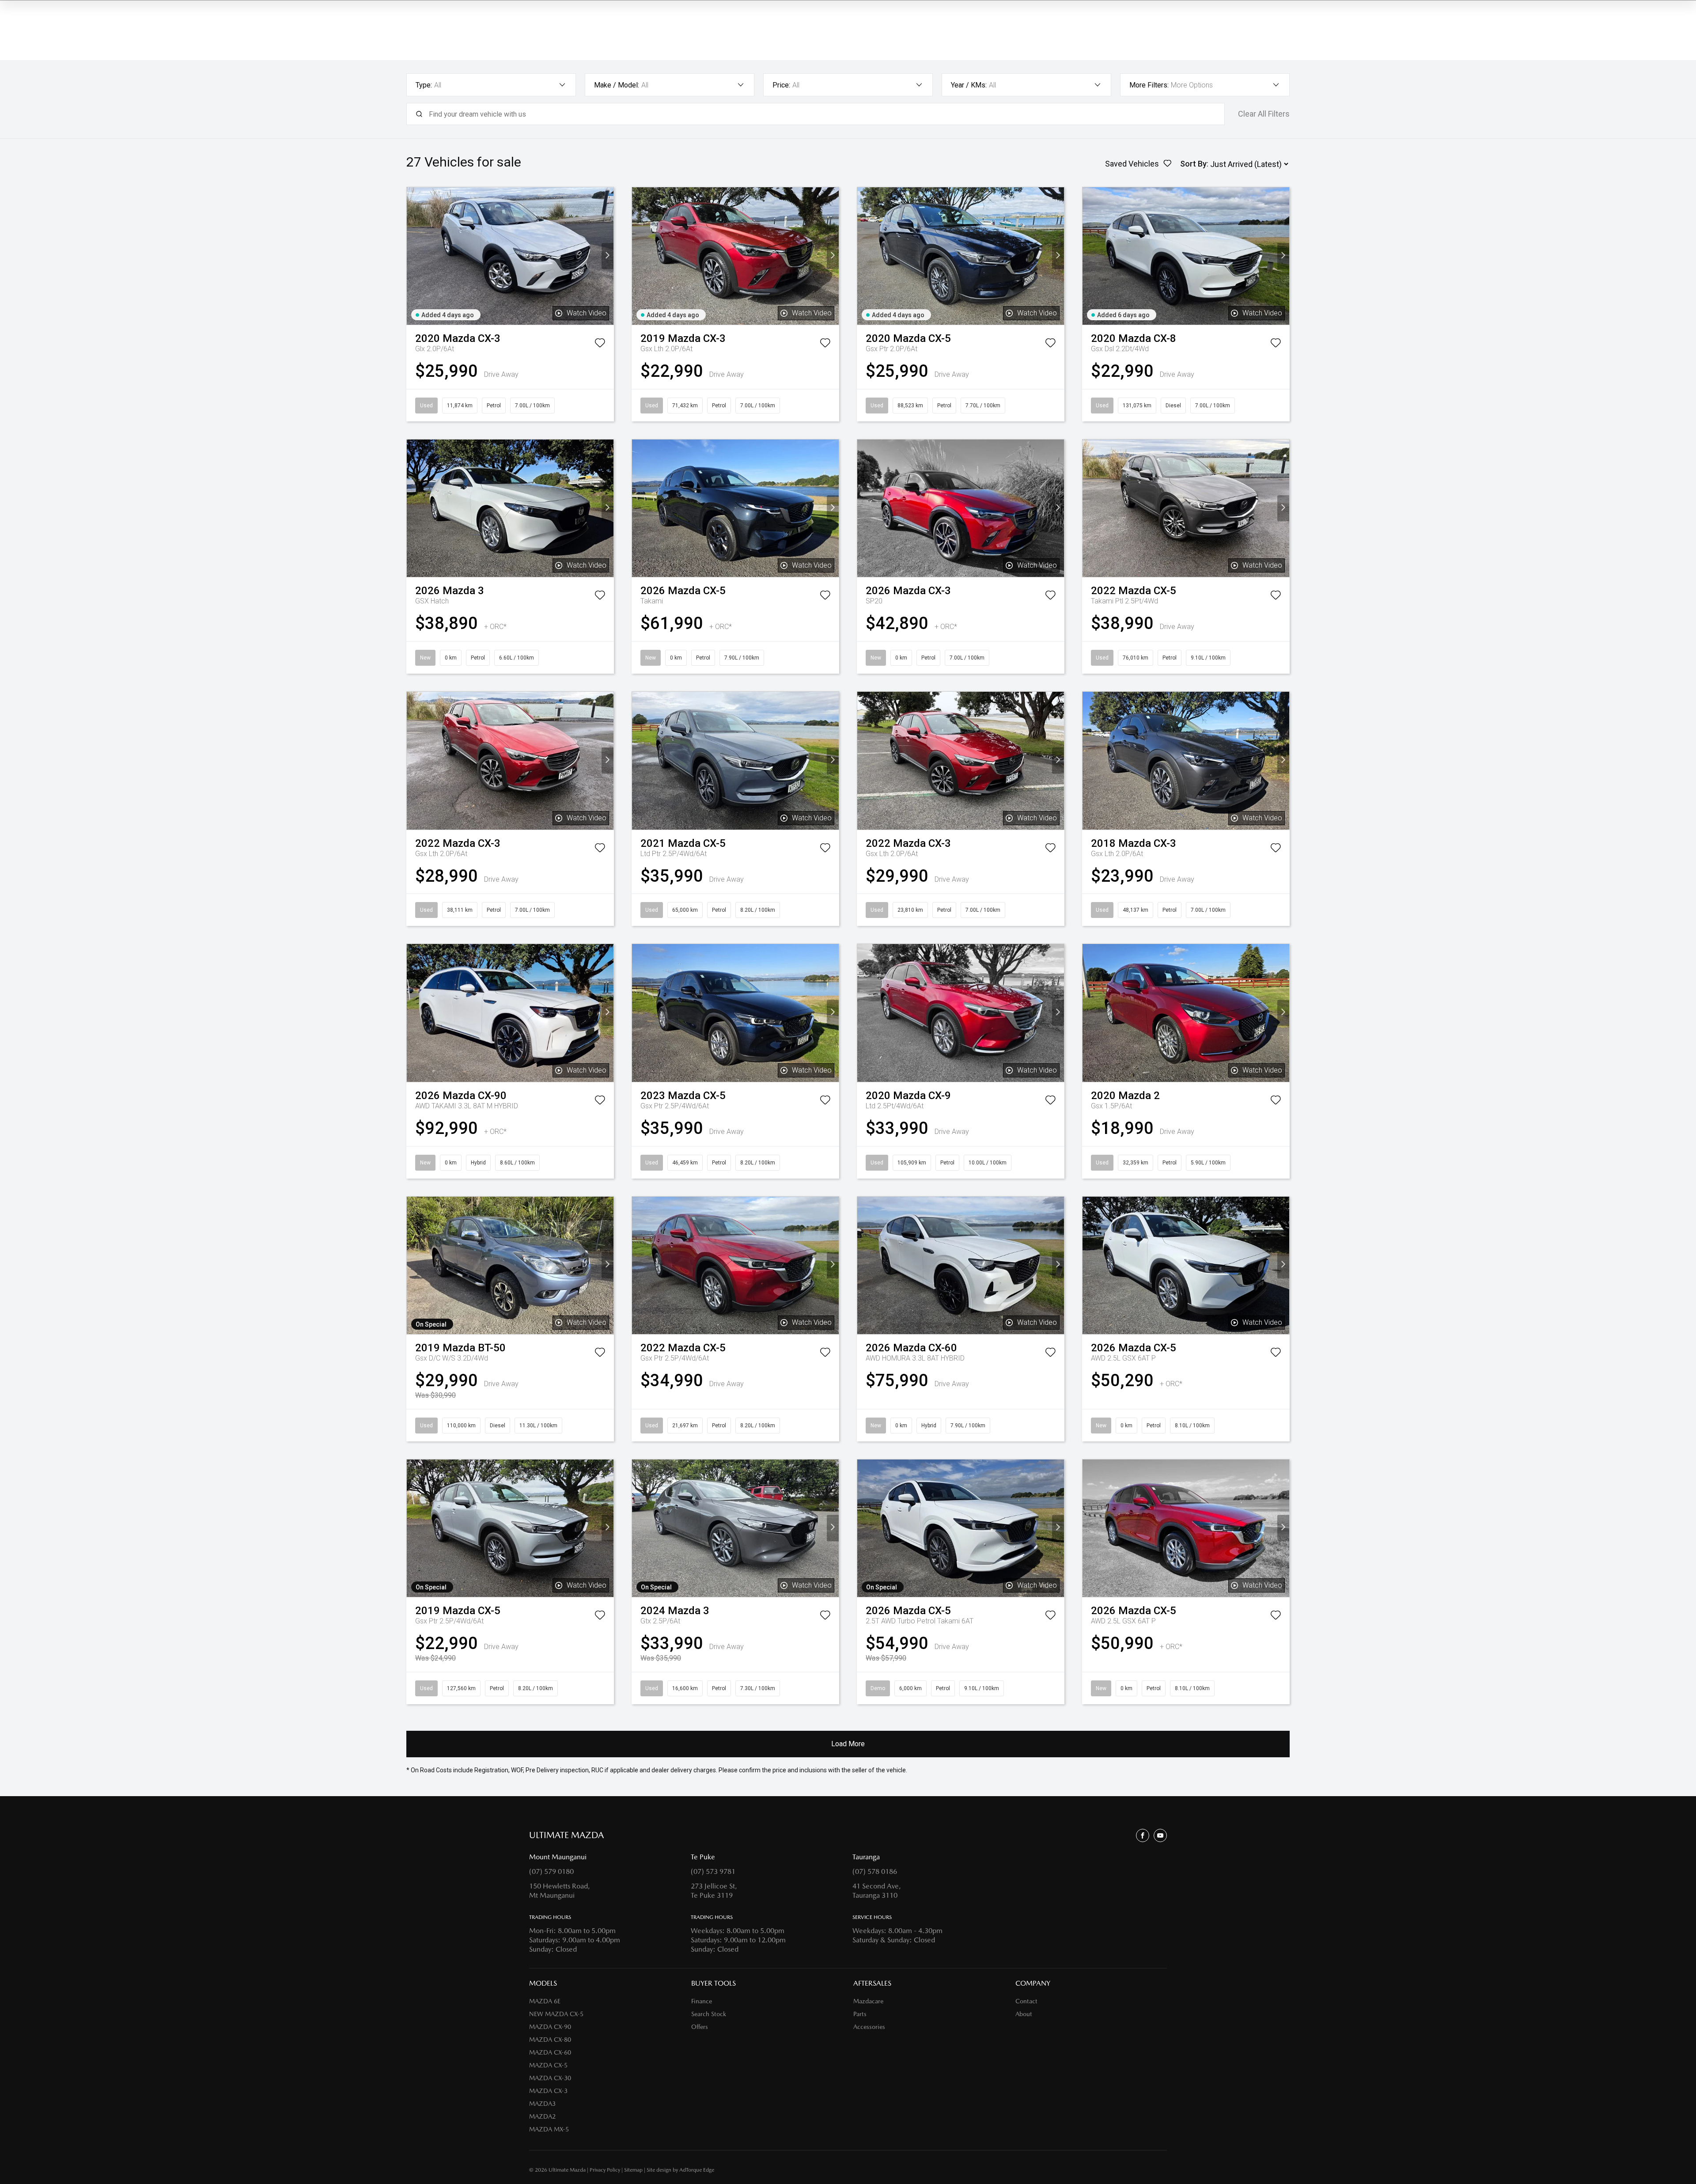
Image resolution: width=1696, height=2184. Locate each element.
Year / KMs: (969, 85)
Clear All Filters (1264, 114)
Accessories (869, 2027)
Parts (860, 2014)
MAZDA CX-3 (548, 2091)
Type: (424, 85)
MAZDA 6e (545, 2001)
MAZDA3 (542, 2104)
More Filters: (1149, 85)
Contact (1026, 2001)
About (1024, 2014)
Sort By (1193, 164)
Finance (702, 2001)
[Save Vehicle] (600, 345)
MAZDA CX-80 (550, 2040)
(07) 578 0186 (875, 1871)
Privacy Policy (605, 2170)
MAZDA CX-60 (550, 2052)
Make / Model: (617, 85)
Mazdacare (868, 2001)
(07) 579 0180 (551, 1871)
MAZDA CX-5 (548, 2065)
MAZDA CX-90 (550, 2027)
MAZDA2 (542, 2116)
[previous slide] (413, 256)
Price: (781, 85)
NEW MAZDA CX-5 (556, 2014)
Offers (700, 2027)
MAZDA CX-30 (550, 2078)
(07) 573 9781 (713, 1871)
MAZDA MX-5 (549, 2129)
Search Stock (709, 2014)
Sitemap (633, 2170)
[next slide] (608, 256)
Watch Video (587, 313)
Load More (848, 1744)
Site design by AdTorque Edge (680, 2170)
